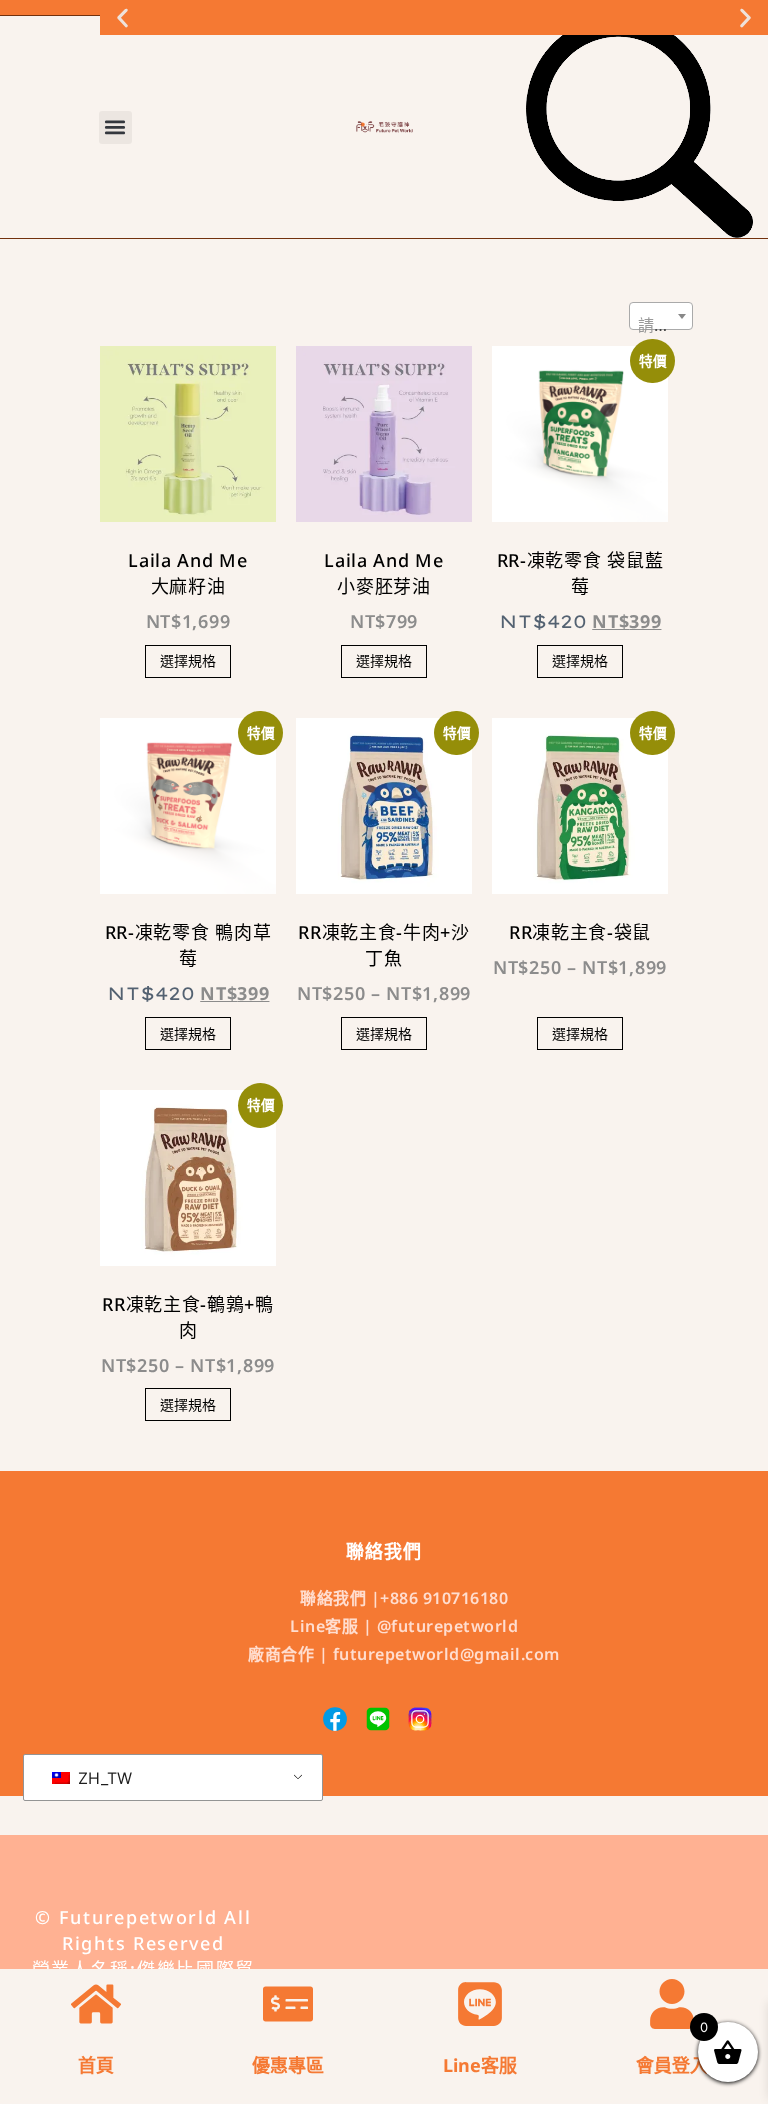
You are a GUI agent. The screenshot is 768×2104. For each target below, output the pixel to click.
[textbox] (660, 325)
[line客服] (480, 2004)
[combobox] (660, 316)
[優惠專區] (288, 2004)
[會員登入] (672, 2004)
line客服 (480, 2065)
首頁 (96, 2065)
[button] (122, 17)
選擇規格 (188, 660)
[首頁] (96, 2004)
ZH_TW (102, 1778)
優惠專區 (288, 2065)
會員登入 (672, 2065)
